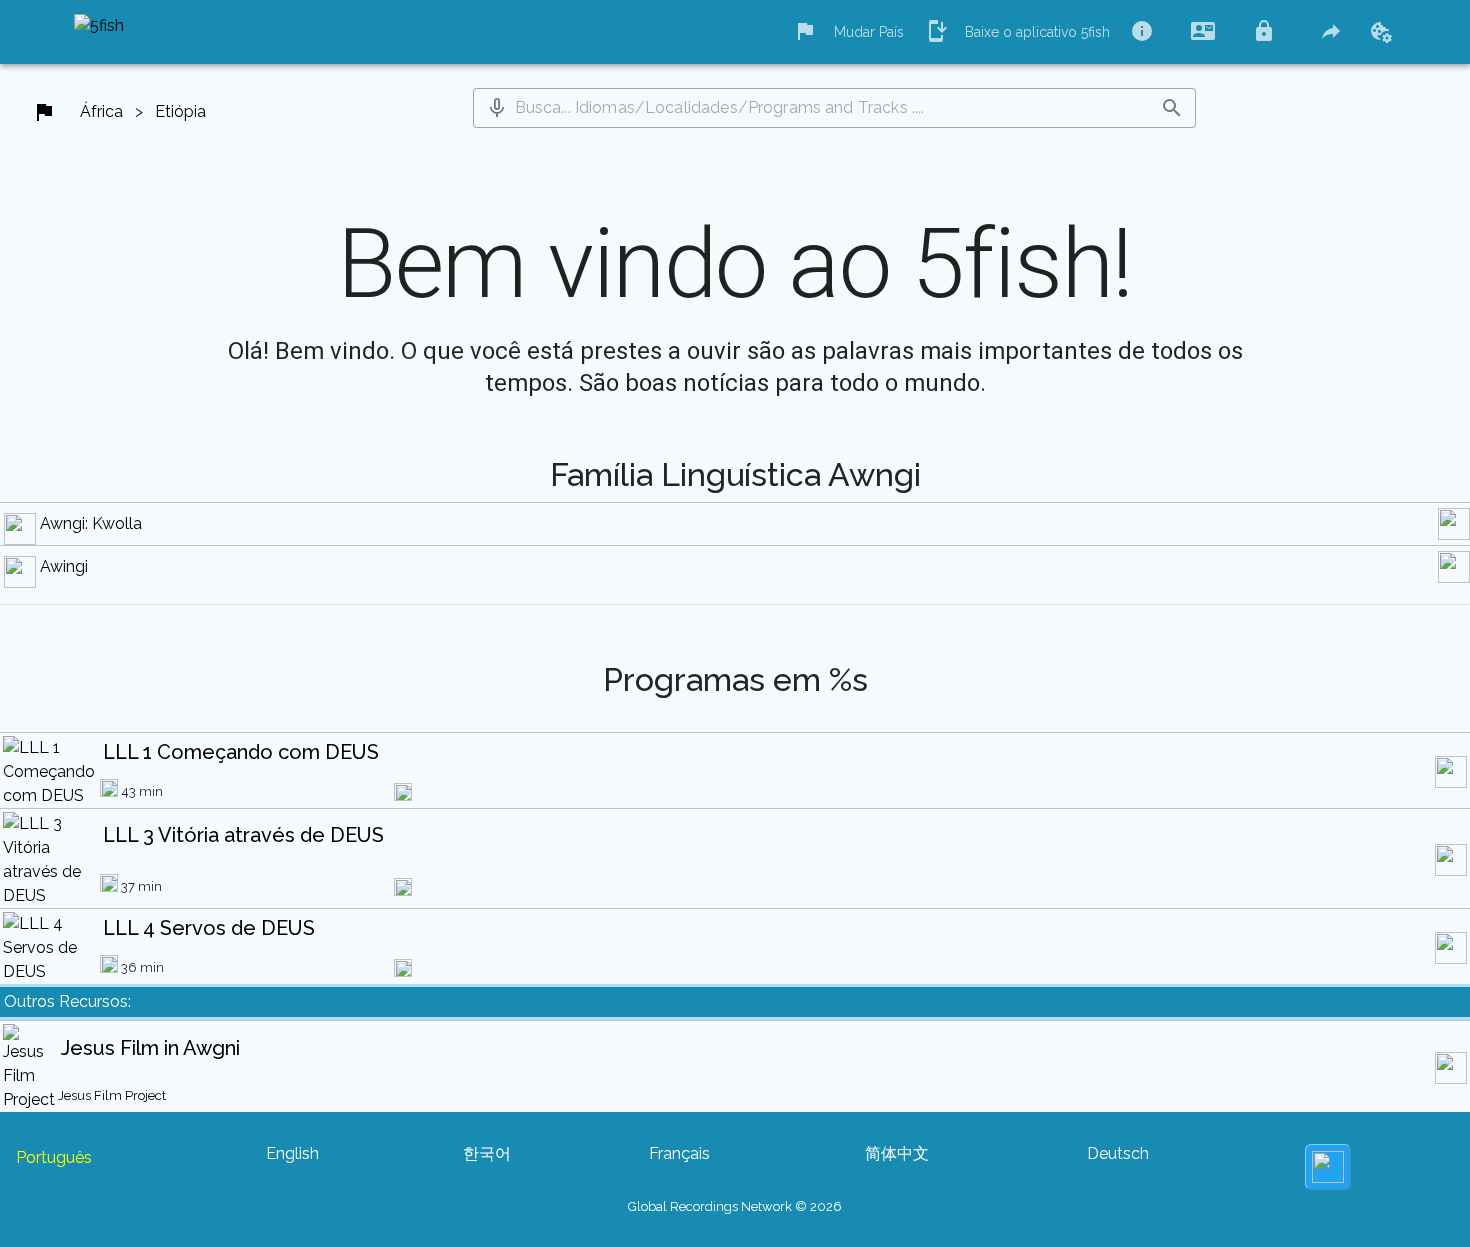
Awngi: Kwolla (91, 523)
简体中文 (897, 1153)
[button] (497, 108)
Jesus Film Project (112, 1095)
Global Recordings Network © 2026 (735, 1206)
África (101, 111)
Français (679, 1153)
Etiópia (180, 111)
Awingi (64, 566)
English (292, 1153)
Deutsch (1118, 1153)
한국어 (487, 1153)
